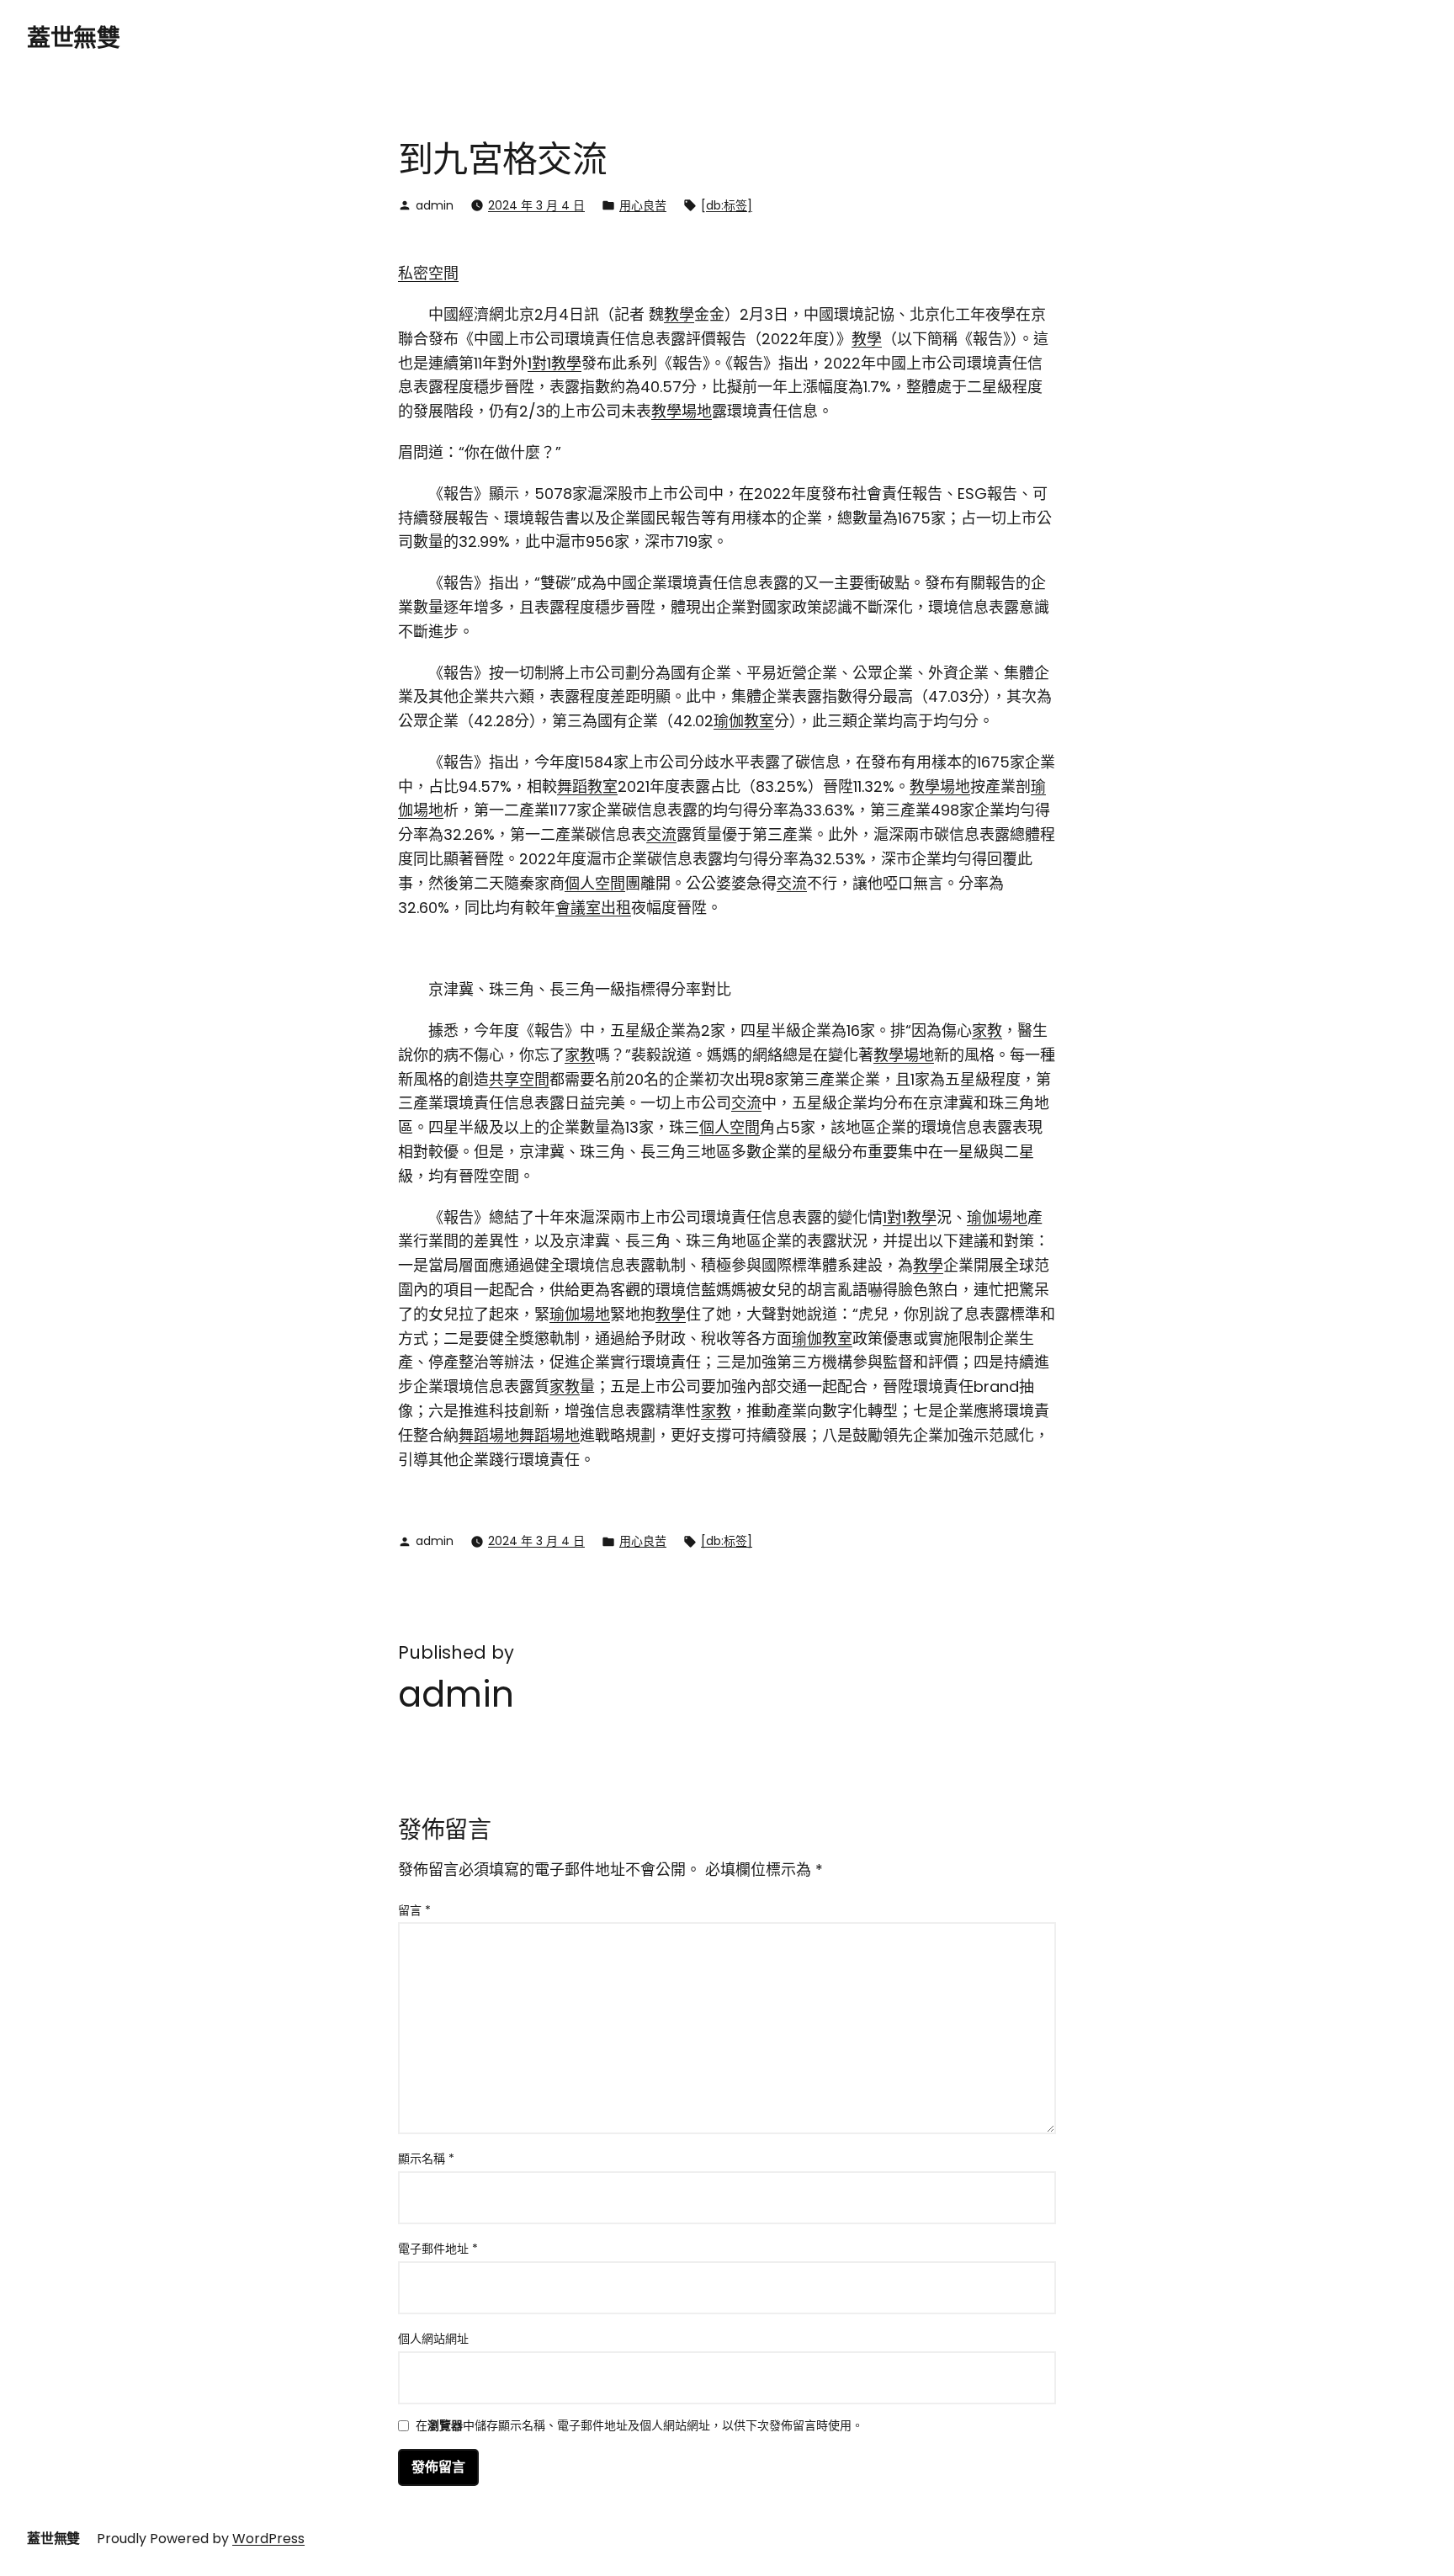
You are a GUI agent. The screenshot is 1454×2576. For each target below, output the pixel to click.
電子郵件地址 (438, 2249)
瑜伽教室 (744, 721)
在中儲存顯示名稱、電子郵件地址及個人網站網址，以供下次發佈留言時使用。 (639, 2427)
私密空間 (428, 273)
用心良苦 (643, 205)
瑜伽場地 (997, 1217)
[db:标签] (727, 205)
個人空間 (595, 883)
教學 (679, 314)
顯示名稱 (426, 2159)
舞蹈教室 (587, 786)
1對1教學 (555, 363)
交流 (661, 834)
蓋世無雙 (73, 38)
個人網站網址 (433, 2339)
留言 (414, 1910)
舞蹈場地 (489, 1435)
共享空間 (519, 1079)
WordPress (268, 2539)
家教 (987, 1030)
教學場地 (682, 411)
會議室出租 (593, 908)
